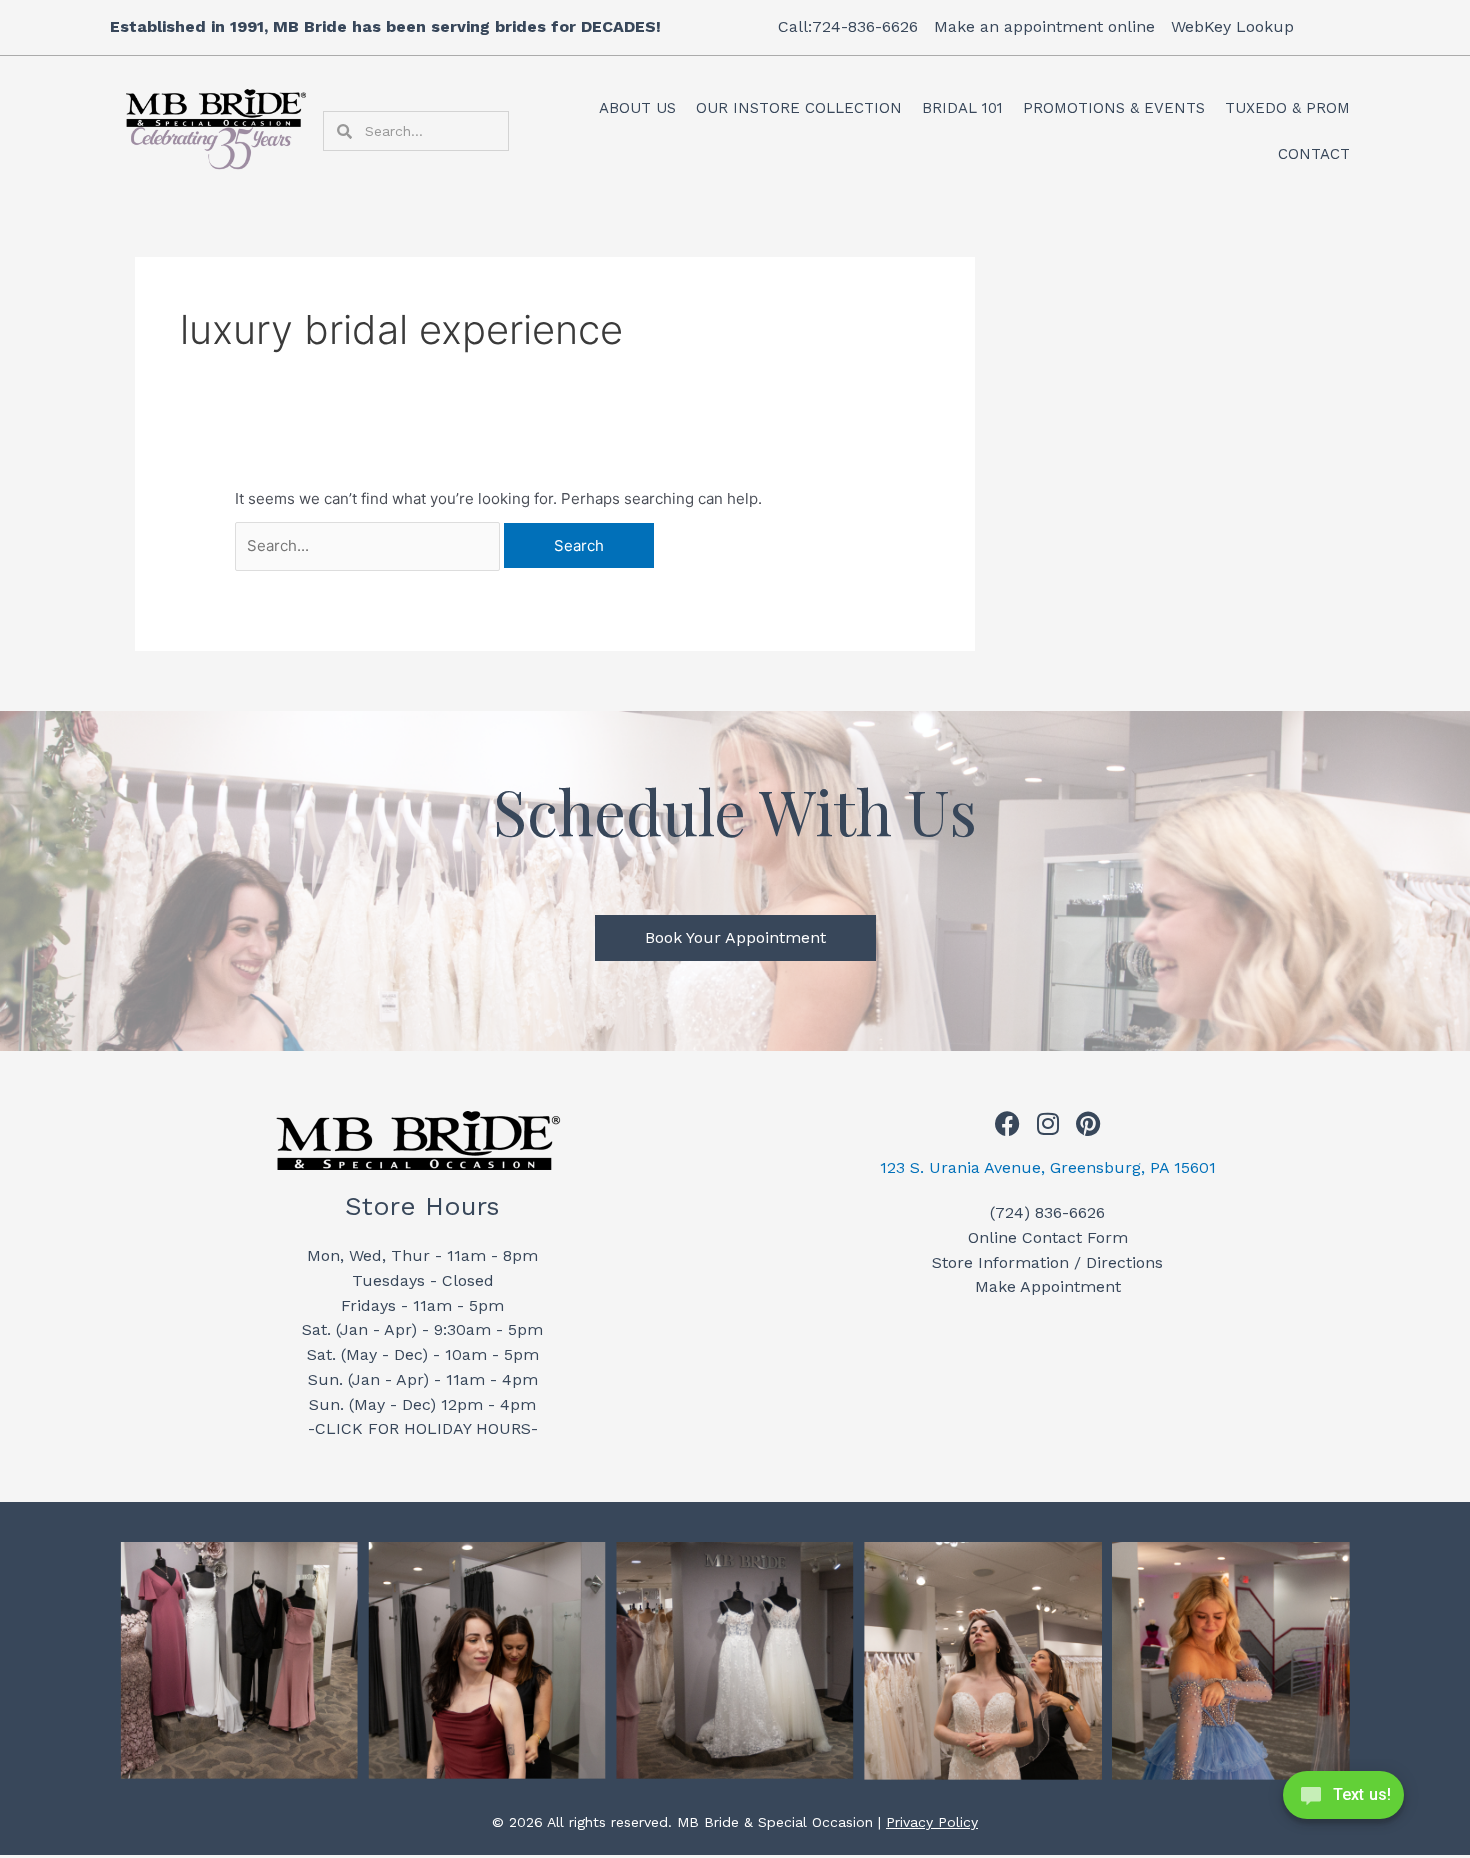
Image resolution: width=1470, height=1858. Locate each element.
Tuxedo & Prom (1287, 108)
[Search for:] (369, 545)
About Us (637, 108)
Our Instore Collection (799, 108)
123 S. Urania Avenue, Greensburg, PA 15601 (1048, 1167)
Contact (1314, 154)
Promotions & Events (1114, 108)
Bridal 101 (962, 108)
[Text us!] (1343, 1801)
